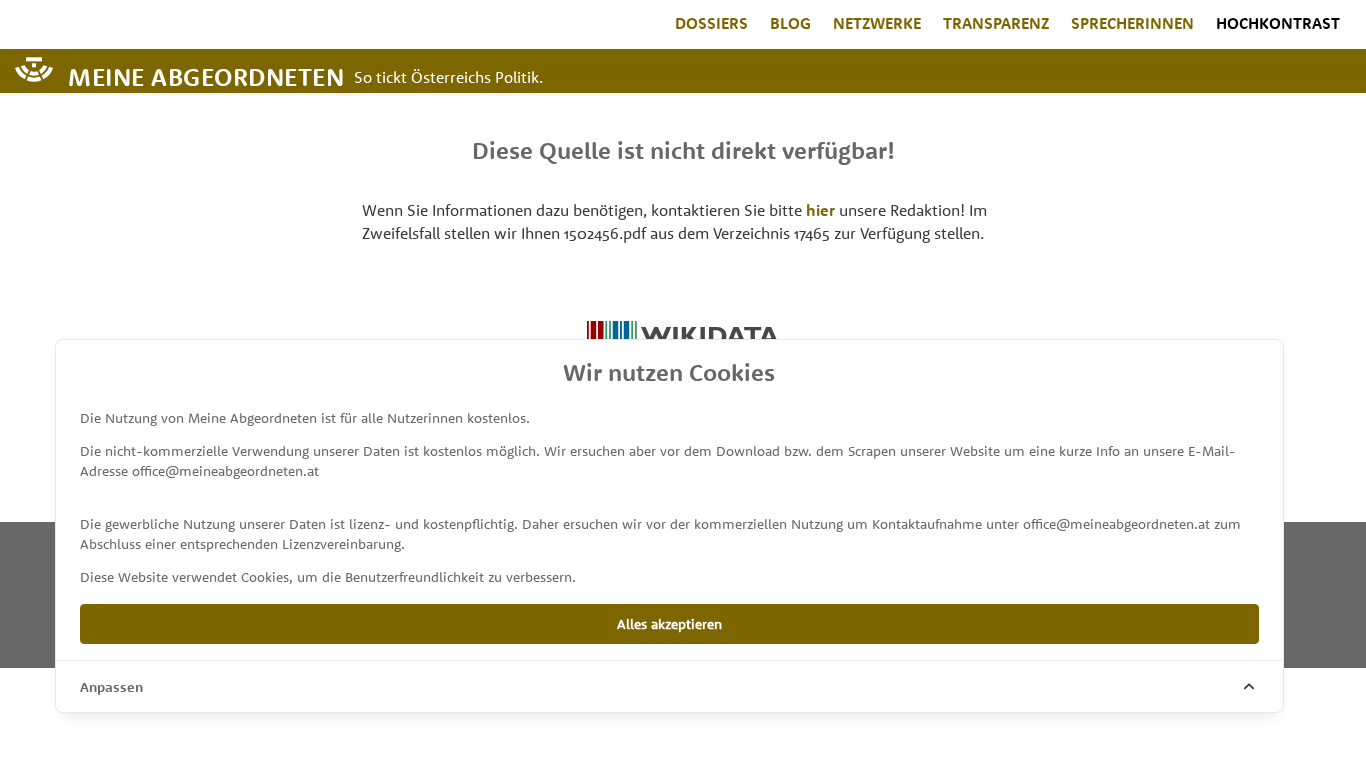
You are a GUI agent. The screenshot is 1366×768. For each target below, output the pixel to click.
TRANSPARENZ (996, 23)
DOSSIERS (711, 23)
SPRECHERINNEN (1132, 23)
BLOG (790, 23)
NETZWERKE (877, 23)
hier (820, 210)
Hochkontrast (1278, 23)
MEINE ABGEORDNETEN (206, 75)
